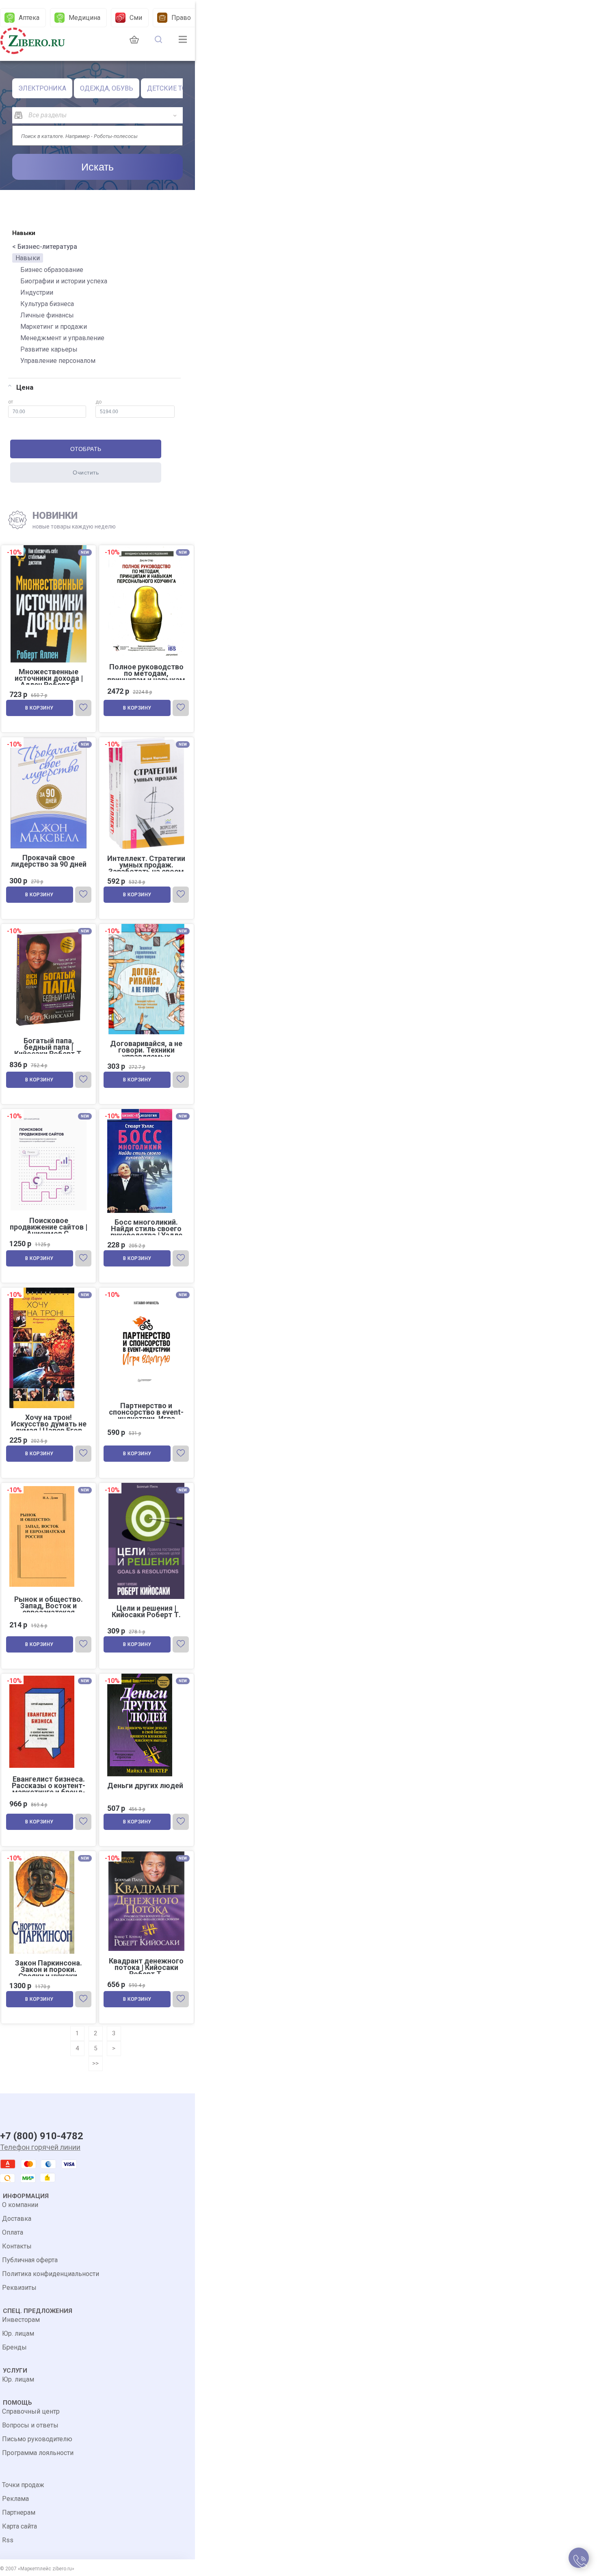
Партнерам (19, 2512)
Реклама (15, 2499)
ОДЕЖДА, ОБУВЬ (107, 88)
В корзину (39, 708)
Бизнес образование (52, 270)
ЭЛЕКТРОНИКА (42, 88)
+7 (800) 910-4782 (42, 2136)
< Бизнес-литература (45, 247)
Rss (8, 2540)
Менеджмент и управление (62, 338)
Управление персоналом (58, 361)
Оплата (13, 2232)
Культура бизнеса (47, 304)
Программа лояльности (38, 2453)
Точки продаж (23, 2485)
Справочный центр (31, 2411)
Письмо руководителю (37, 2439)
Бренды (14, 2347)
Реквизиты (19, 2288)
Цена (25, 387)
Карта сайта (19, 2526)
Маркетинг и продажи (54, 327)
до (98, 402)
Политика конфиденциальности (51, 2274)
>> (95, 2063)
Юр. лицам (18, 2333)
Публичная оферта (30, 2260)
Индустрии (37, 292)
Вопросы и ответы (30, 2425)
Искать (97, 167)
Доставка (17, 2219)
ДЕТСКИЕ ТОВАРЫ (176, 88)
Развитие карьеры (49, 349)
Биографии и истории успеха (64, 281)
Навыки (28, 258)
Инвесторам (21, 2320)
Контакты (17, 2246)
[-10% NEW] (146, 546)
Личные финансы (47, 315)
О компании (20, 2205)
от (11, 402)
